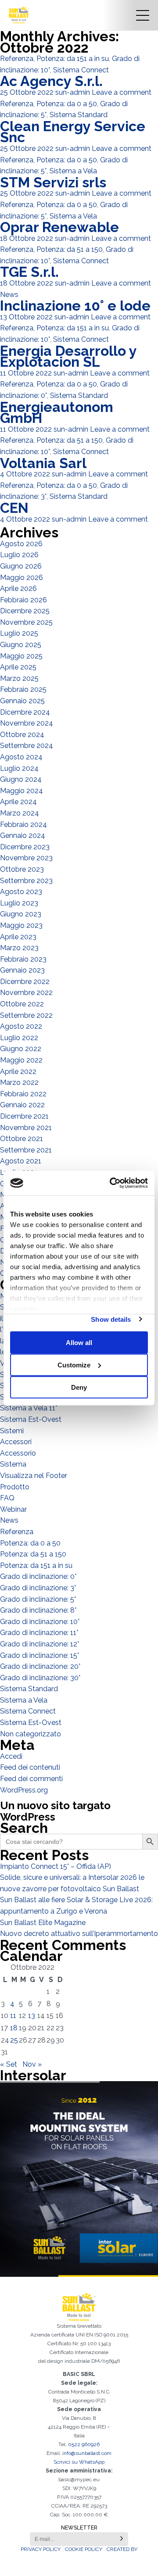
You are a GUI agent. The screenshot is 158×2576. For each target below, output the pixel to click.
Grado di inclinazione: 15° (39, 1655)
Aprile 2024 (18, 802)
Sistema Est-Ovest (31, 1419)
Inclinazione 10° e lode (75, 306)
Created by (122, 2549)
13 (32, 2016)
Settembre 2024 (27, 746)
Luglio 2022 (19, 1038)
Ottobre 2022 (22, 1004)
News (9, 295)
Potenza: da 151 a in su (73, 59)
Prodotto (15, 1487)
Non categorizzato (31, 1734)
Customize (74, 1365)
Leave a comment (122, 92)
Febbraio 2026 (23, 600)
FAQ (7, 1498)
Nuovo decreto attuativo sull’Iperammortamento (79, 1934)
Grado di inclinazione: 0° (38, 1576)
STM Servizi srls (53, 182)
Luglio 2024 (19, 768)
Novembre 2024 (27, 723)
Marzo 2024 (20, 813)
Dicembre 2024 (25, 712)
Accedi (11, 1756)
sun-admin (73, 92)
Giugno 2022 (21, 1049)
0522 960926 (84, 2444)
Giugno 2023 (21, 914)
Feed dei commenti (31, 1779)
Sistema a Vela (73, 171)
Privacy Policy (41, 2549)
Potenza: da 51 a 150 (70, 249)
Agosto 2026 (21, 544)
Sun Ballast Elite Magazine (43, 1923)
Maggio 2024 (22, 791)
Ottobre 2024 (22, 735)
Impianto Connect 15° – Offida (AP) (56, 1866)
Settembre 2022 (26, 1015)
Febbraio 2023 (23, 959)
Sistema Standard (79, 115)
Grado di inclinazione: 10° (40, 1622)
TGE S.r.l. (29, 272)
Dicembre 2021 (24, 1116)
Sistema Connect (81, 70)
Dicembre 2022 (25, 982)
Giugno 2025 (21, 645)
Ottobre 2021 (22, 1139)
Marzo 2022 (19, 1082)
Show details (111, 1319)
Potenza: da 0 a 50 (67, 104)
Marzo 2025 (19, 678)
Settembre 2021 (26, 1150)
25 (14, 2040)
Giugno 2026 (21, 566)
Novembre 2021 (26, 1128)
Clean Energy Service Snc (73, 132)
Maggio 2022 (21, 1060)
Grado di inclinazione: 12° (39, 1644)
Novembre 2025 (26, 622)
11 (13, 2016)
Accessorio (18, 1453)
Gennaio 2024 (23, 835)
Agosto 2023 (21, 892)
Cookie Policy (84, 2549)
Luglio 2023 (19, 903)
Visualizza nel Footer (34, 1476)
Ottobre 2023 (22, 869)
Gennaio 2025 (22, 701)
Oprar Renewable (59, 227)
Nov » (32, 2064)
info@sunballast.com (87, 2453)
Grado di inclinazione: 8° (38, 1610)
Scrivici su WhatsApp (79, 2462)
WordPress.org (24, 1790)
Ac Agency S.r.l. (51, 81)
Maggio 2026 (22, 578)
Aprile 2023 (18, 937)
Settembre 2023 (26, 881)
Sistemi (12, 1431)
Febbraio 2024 (23, 825)
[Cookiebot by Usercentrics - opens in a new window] (111, 1183)
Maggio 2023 (21, 925)
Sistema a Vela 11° (29, 1408)
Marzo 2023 (19, 948)
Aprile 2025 (18, 667)
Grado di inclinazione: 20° (40, 1666)
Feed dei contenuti (30, 1767)
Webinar (13, 1509)
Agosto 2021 (21, 1161)
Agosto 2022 (21, 1026)
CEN (14, 508)
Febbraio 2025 (23, 689)
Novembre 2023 (26, 858)
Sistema (13, 1464)
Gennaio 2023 (22, 970)
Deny (79, 1387)
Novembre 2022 (26, 993)
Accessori (16, 1442)
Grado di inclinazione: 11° (39, 1633)
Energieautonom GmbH (57, 413)
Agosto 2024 (21, 757)
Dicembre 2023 (25, 847)
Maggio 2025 (21, 656)
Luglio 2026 (19, 555)
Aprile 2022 (18, 1072)
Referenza (17, 59)
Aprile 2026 (18, 589)
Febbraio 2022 (23, 1094)
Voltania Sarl (43, 463)
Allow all (79, 1342)
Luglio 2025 (19, 633)
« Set (9, 2064)
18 (14, 2028)
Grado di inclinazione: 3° (38, 1588)
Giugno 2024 (21, 779)
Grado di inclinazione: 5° (38, 1599)
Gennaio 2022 (22, 1105)
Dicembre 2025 (25, 611)
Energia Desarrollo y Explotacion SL (68, 356)
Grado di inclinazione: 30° (40, 1678)
